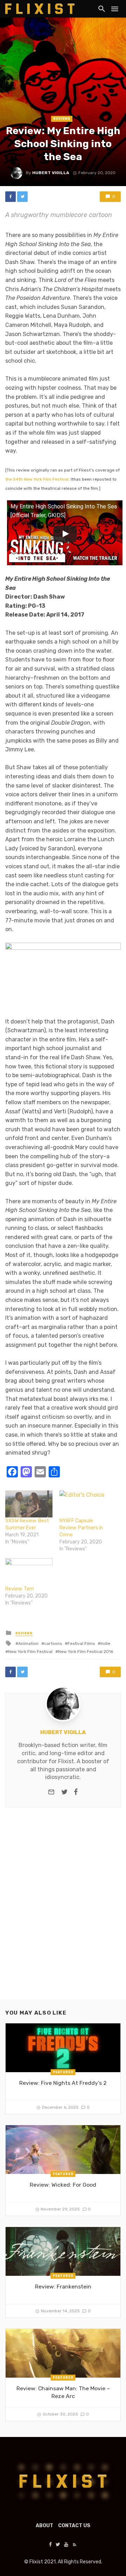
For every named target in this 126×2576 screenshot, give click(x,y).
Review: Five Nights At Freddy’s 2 (63, 2083)
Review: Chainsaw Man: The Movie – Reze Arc (63, 2392)
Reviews (62, 119)
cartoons (53, 1643)
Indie (105, 1643)
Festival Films (81, 1643)
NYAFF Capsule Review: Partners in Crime (81, 1528)
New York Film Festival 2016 (86, 1652)
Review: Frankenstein (63, 2287)
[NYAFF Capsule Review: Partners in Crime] (83, 1504)
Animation (28, 1643)
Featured (63, 2072)
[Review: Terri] (29, 1572)
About (44, 2526)
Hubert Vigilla (51, 173)
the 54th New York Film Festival (37, 479)
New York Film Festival (30, 1652)
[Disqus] (63, 1909)
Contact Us (74, 2526)
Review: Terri (20, 1589)
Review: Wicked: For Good (63, 2185)
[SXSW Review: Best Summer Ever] (29, 1504)
